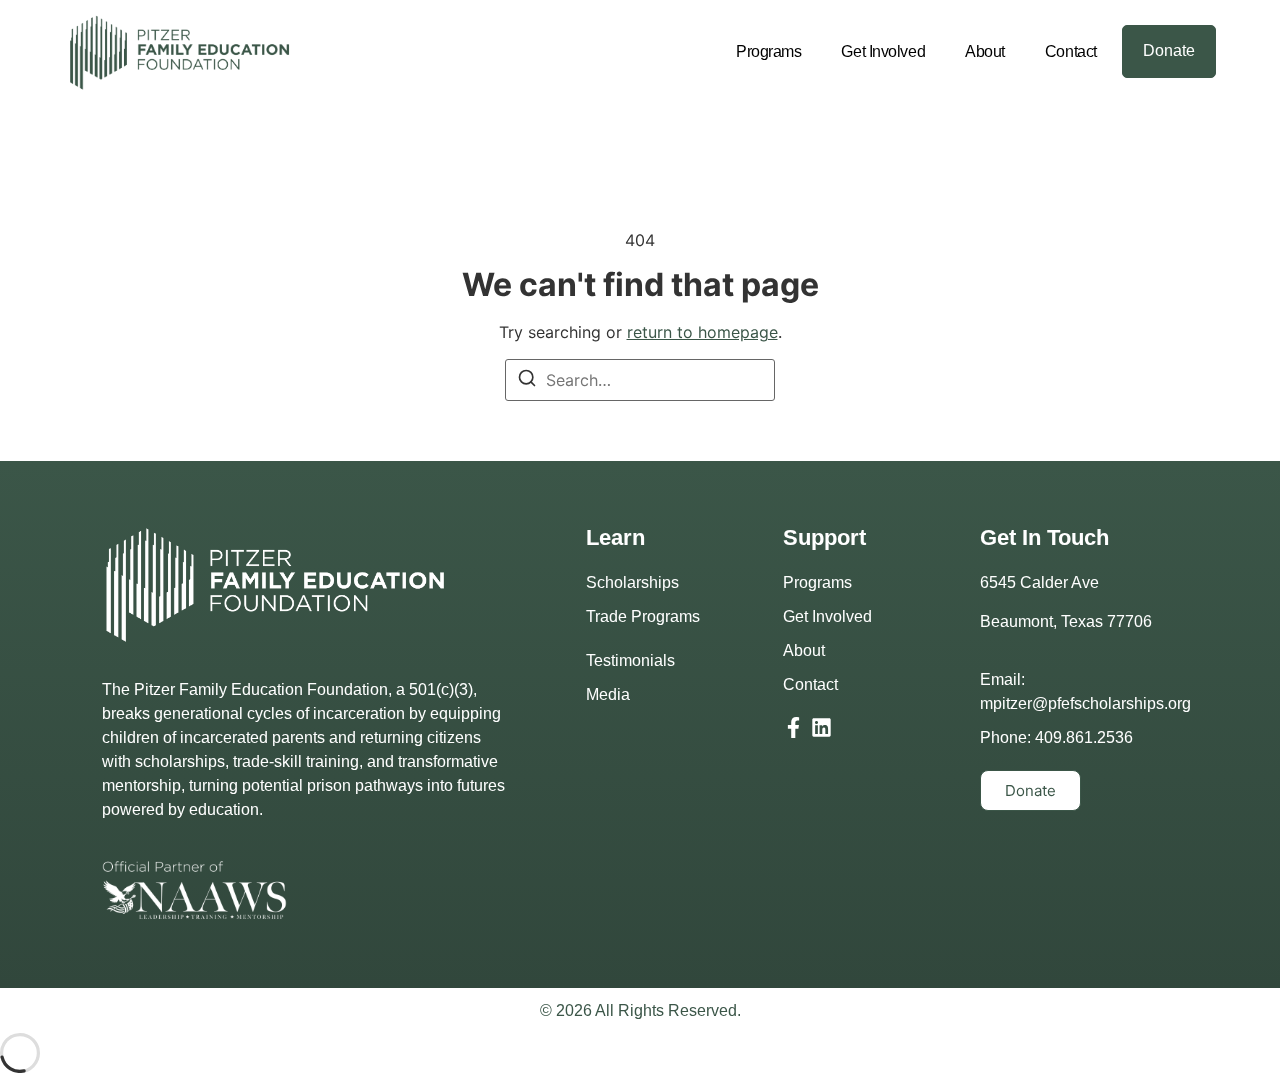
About (985, 51)
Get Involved (883, 51)
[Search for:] (640, 380)
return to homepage (702, 332)
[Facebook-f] (793, 727)
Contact (1071, 51)
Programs (768, 51)
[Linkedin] (821, 727)
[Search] (527, 381)
